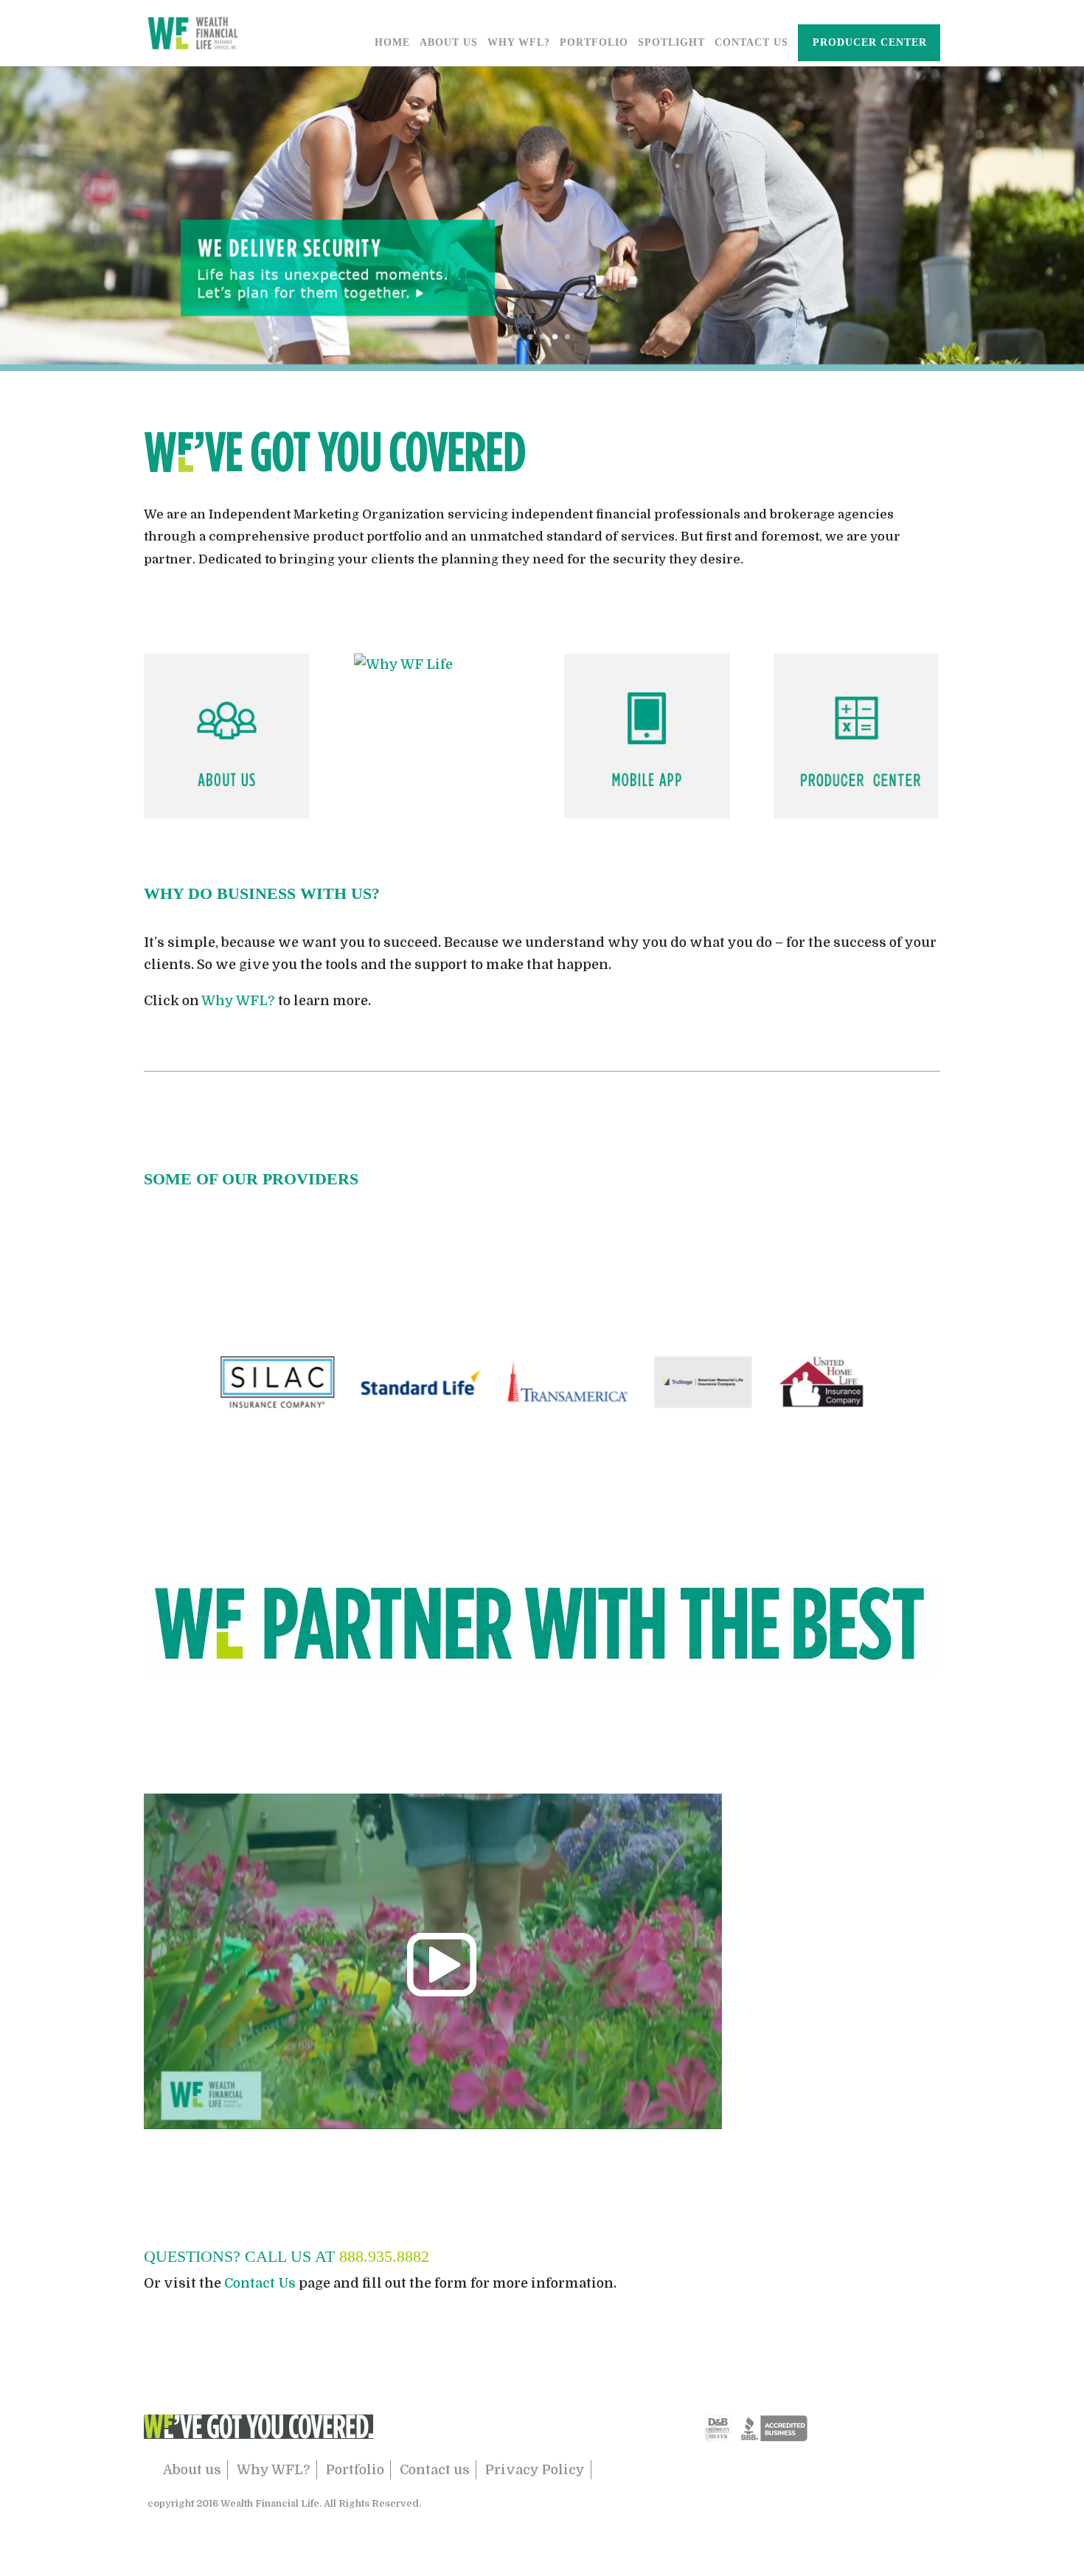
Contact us (435, 2470)
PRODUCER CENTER (870, 43)
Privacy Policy (535, 2470)
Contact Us (751, 43)
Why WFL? (519, 43)
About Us (449, 43)
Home (392, 43)
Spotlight (671, 43)
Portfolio (594, 43)
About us (192, 2470)
